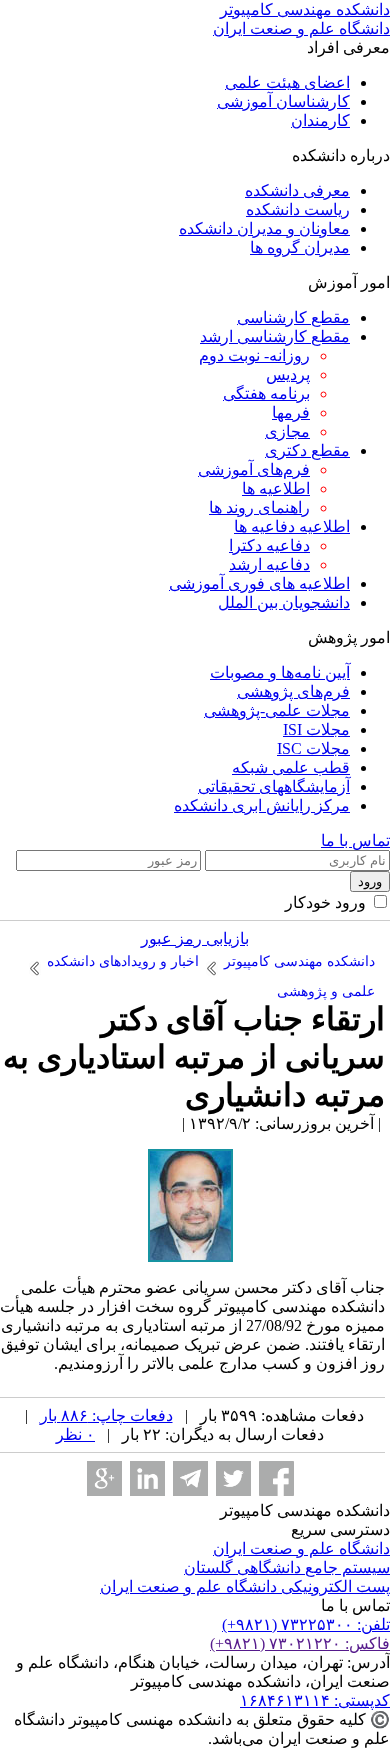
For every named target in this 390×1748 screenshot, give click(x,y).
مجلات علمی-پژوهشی (277, 710)
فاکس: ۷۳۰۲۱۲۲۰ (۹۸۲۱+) (300, 1643)
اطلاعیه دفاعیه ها (292, 526)
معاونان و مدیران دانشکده (264, 228)
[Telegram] (190, 1478)
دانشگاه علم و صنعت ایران (301, 1548)
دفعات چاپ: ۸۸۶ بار (106, 1415)
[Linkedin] (147, 1478)
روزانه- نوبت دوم (254, 355)
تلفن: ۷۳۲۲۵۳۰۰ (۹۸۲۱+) (306, 1624)
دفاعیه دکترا (269, 545)
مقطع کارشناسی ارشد (275, 336)
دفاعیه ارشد (269, 564)
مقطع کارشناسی (293, 317)
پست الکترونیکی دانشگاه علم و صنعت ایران (245, 1586)
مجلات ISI (316, 729)
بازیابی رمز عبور (195, 938)
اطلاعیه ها (276, 488)
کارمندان (320, 120)
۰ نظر (75, 1434)
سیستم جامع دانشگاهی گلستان (287, 1567)
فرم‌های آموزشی (254, 469)
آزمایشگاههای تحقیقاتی (274, 786)
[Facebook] (276, 1478)
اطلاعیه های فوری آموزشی (259, 583)
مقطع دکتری (307, 450)
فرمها (291, 412)
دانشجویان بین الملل (284, 602)
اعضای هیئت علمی (287, 82)
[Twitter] (233, 1478)
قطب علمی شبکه (291, 767)
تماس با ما (355, 840)
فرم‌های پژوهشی (293, 691)
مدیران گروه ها (300, 247)
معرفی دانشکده (297, 190)
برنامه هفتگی (266, 393)
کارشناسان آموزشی (283, 101)
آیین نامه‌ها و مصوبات (280, 672)
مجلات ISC (313, 748)
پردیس (288, 374)
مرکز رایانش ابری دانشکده (262, 805)
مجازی (287, 431)
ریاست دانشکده (298, 209)
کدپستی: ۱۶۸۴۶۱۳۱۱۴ (315, 1700)
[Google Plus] (104, 1478)
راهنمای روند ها (259, 507)
